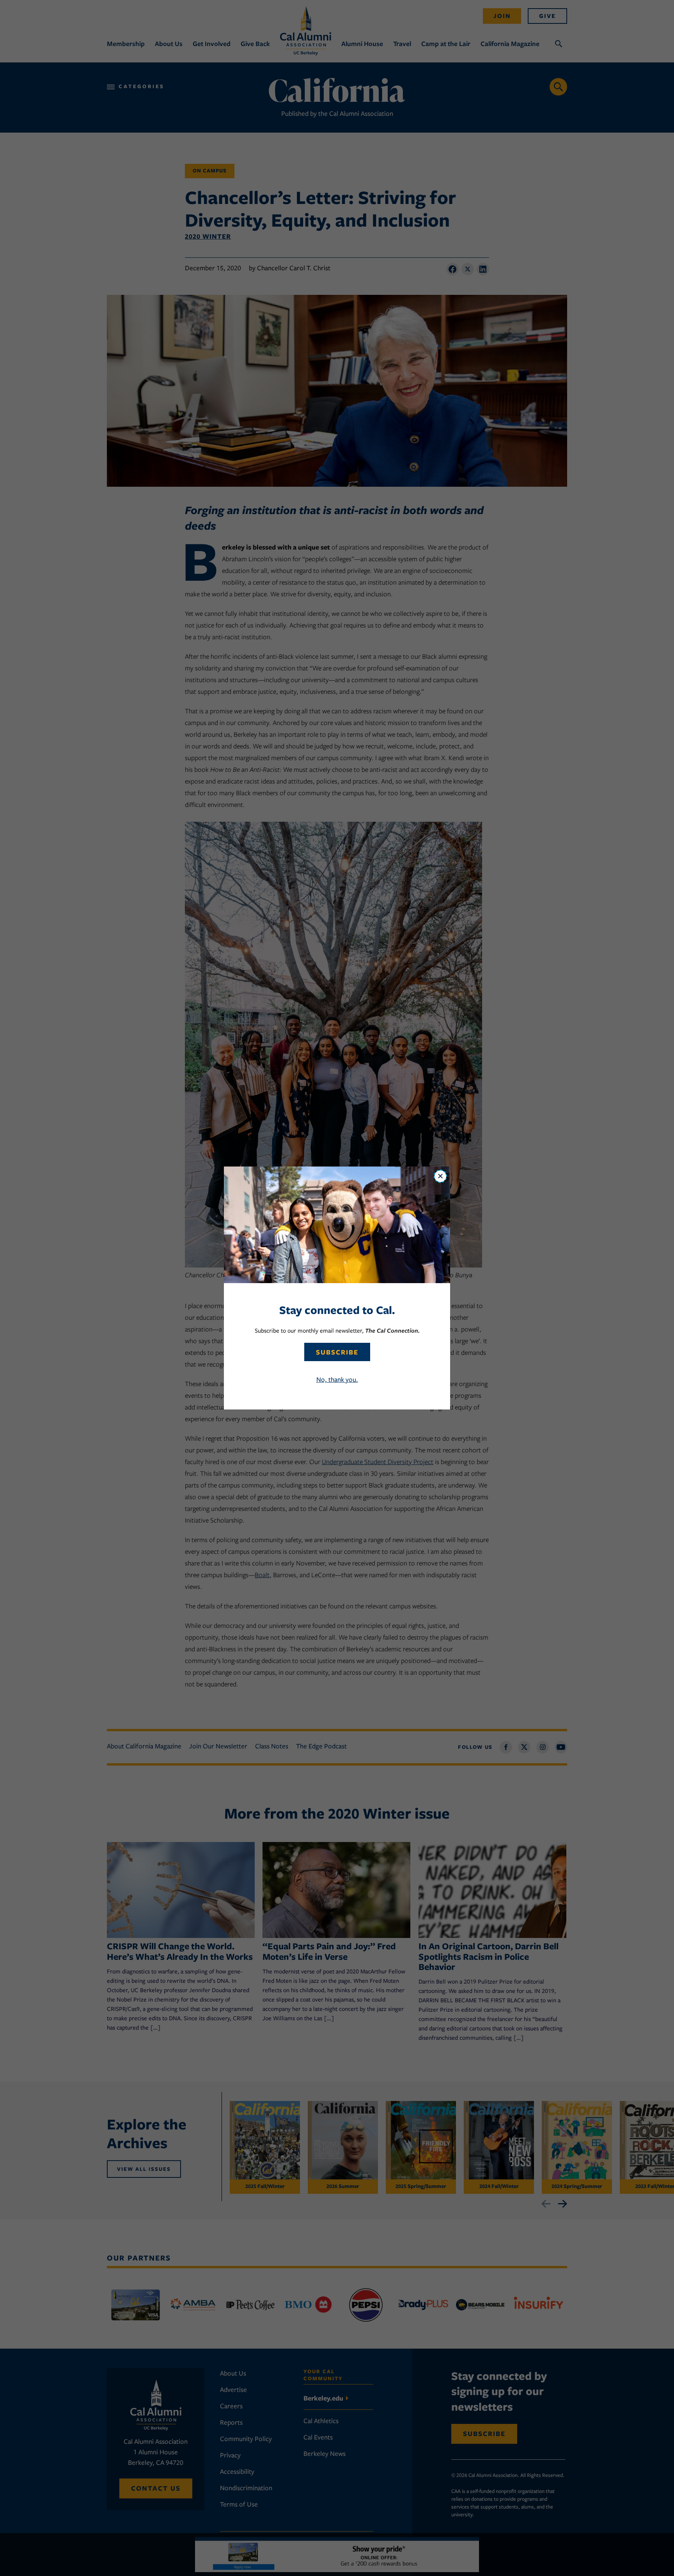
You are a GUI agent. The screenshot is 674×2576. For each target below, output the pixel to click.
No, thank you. (337, 1379)
